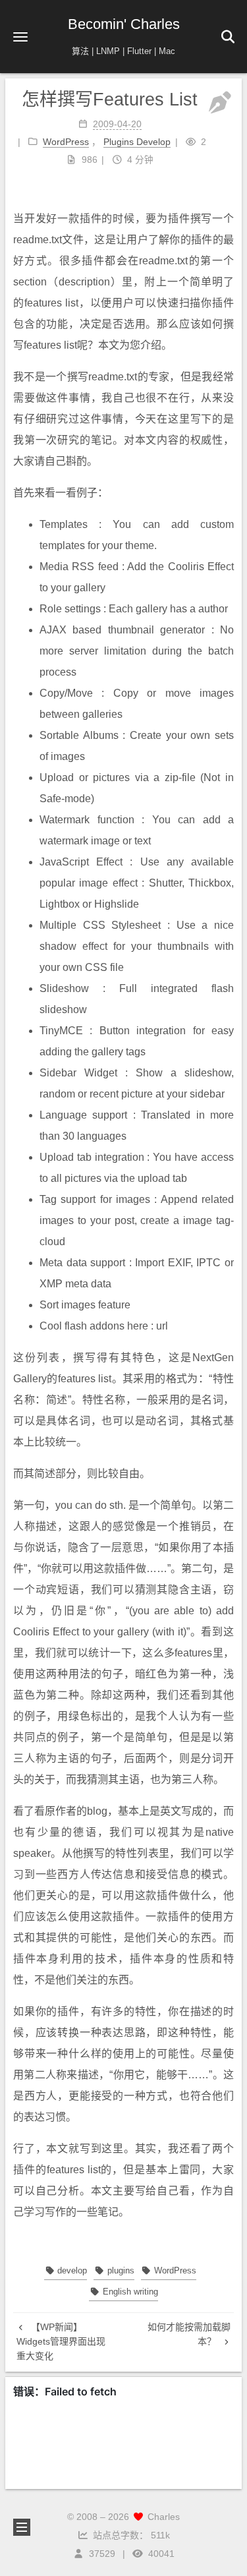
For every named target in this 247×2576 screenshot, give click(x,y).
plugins (119, 2270)
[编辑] (220, 103)
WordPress (174, 2270)
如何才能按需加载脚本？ (189, 2334)
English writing (129, 2292)
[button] (20, 37)
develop (71, 2270)
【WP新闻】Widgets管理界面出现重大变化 (61, 2342)
